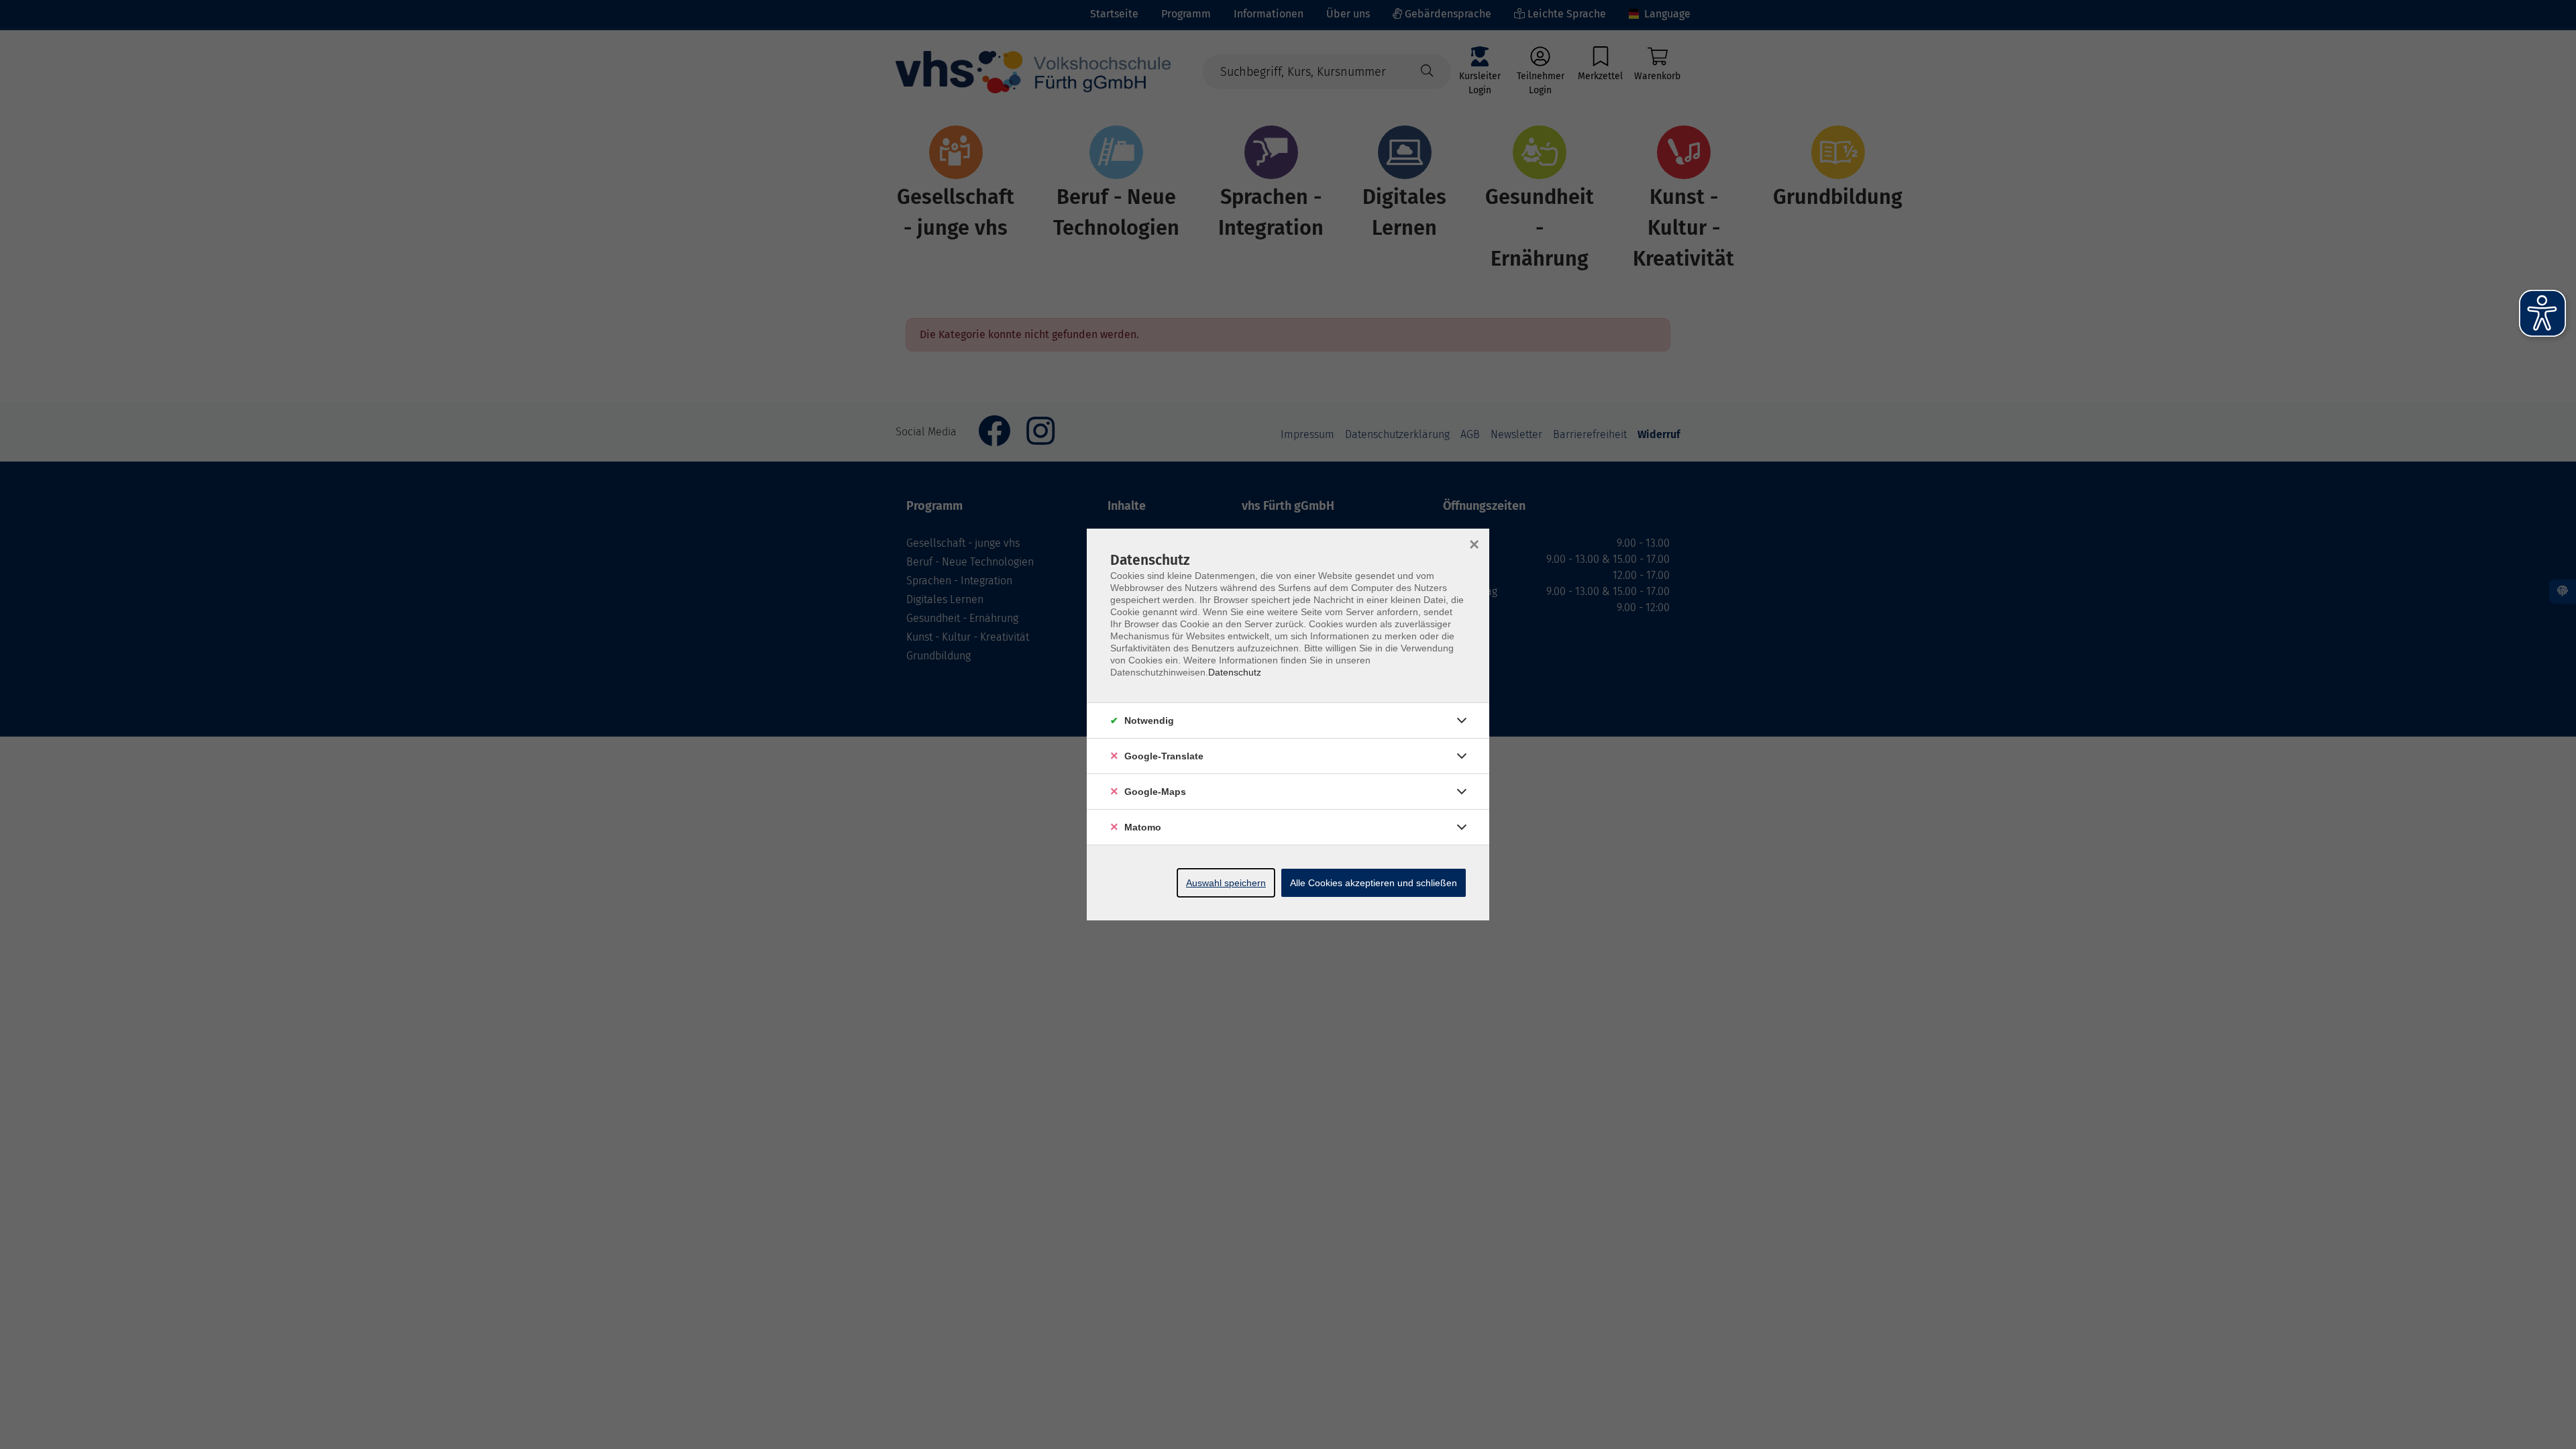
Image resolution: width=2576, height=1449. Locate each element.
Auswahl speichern (1226, 883)
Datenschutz (1235, 672)
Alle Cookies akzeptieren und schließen (1374, 883)
